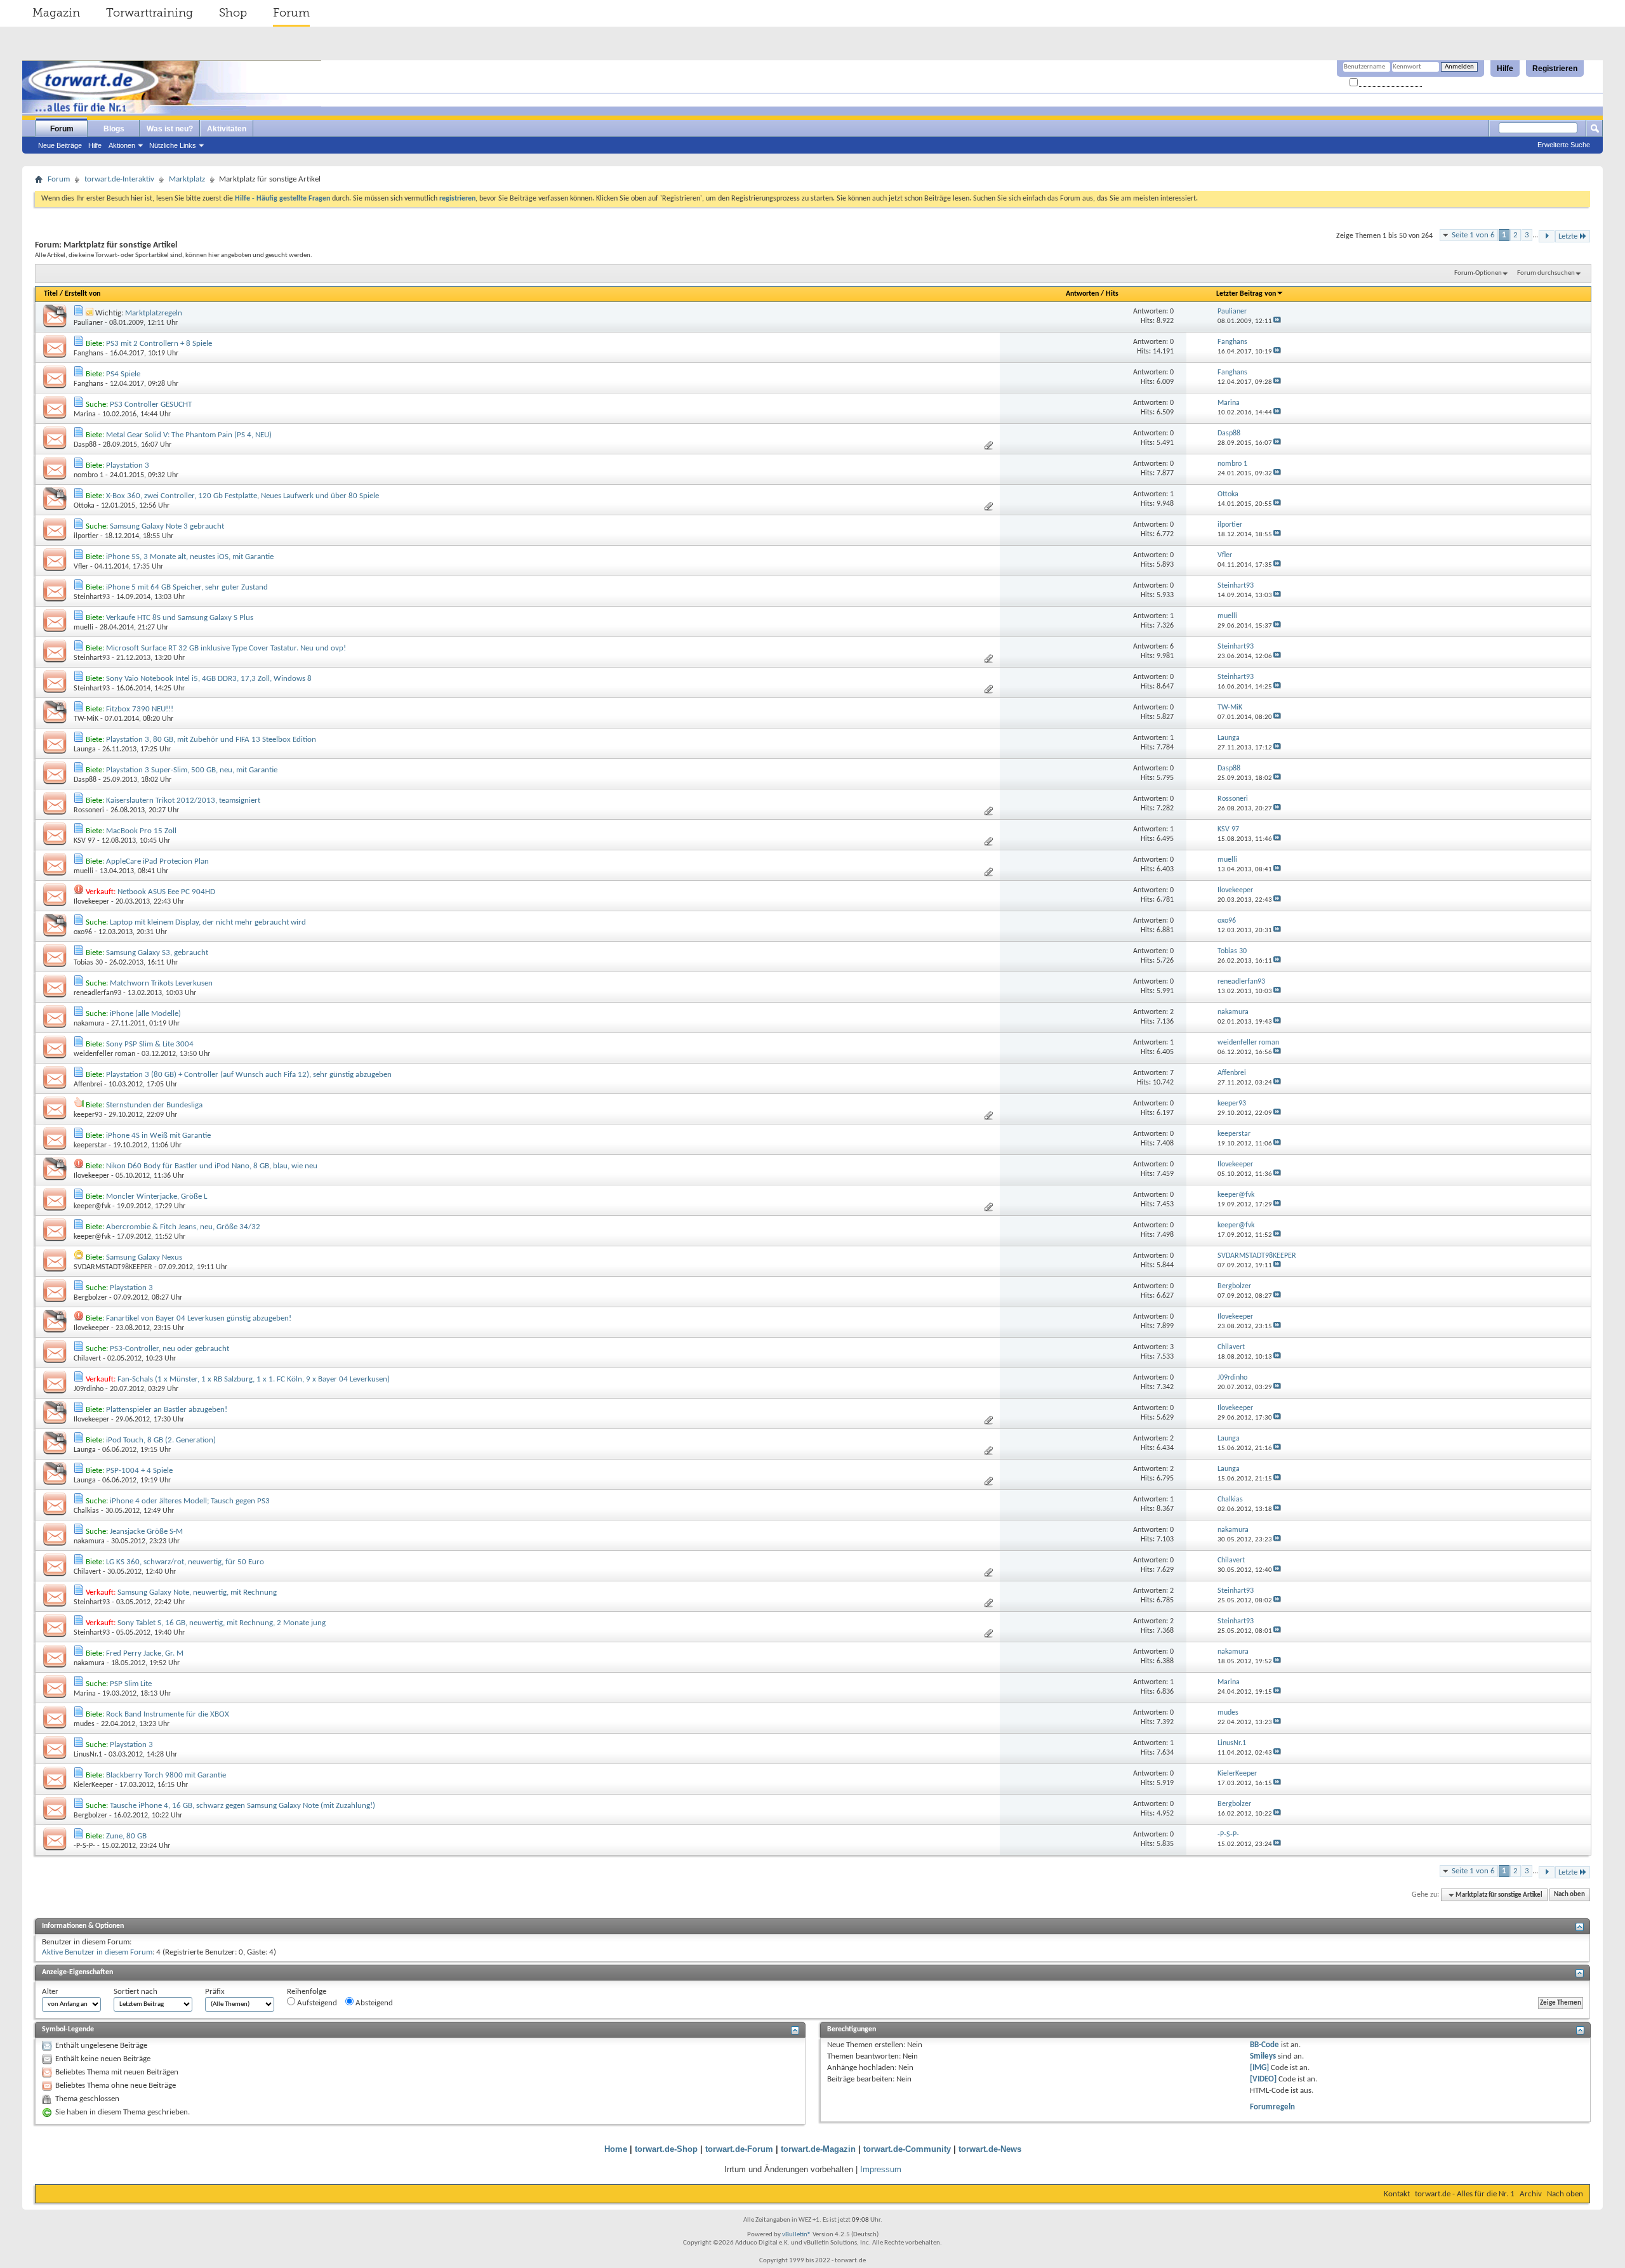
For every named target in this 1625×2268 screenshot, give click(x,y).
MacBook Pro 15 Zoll (141, 831)
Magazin (56, 13)
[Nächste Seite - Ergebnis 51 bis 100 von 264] (1547, 236)
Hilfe (1505, 69)
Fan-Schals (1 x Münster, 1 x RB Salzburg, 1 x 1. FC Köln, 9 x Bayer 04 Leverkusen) (254, 1379)
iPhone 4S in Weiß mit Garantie (158, 1136)
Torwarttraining (149, 13)
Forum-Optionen (1478, 273)
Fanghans (89, 353)
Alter (50, 1992)
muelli (83, 628)
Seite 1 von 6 (1473, 235)
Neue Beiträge (60, 145)
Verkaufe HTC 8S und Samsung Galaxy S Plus (180, 618)
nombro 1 (89, 475)
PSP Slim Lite (131, 1684)
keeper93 (88, 1115)
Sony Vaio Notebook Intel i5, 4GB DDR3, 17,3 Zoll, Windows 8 (209, 679)
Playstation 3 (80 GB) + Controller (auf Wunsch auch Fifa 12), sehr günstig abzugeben (249, 1075)
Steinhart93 (92, 597)
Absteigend (373, 2003)
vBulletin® (797, 2235)
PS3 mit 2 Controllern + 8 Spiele (159, 344)
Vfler (81, 567)
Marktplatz (187, 179)
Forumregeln (1272, 2107)
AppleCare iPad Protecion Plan (157, 861)
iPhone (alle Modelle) (145, 1014)
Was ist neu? (170, 129)
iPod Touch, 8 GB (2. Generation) (161, 1440)
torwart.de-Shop (666, 2149)
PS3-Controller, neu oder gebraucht (169, 1349)
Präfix (215, 1992)
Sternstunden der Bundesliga (154, 1105)
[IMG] (1259, 2068)
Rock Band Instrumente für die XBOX (168, 1714)
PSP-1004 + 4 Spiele (139, 1471)
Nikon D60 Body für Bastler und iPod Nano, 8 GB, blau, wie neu (212, 1166)
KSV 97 (84, 841)
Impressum (881, 2169)
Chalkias (86, 1511)
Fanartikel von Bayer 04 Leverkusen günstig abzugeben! (199, 1318)
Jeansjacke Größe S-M (146, 1532)
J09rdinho (89, 1389)
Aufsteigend (316, 2003)
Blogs (114, 129)
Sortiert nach (136, 1992)
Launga (85, 749)
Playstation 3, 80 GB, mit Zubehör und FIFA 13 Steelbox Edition (211, 740)
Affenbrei (88, 1085)
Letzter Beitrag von (1246, 294)
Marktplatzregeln (154, 313)
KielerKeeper (93, 1785)
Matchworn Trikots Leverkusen (161, 983)
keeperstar (90, 1145)
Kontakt (1397, 2194)
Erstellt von (83, 294)
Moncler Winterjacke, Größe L (156, 1197)
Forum (291, 13)
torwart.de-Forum (739, 2149)
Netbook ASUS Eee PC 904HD (166, 892)
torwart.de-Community (907, 2149)
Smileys (1263, 2056)
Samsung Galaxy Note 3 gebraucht (167, 526)
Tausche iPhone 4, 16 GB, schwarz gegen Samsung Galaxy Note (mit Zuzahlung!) (242, 1806)
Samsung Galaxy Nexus (144, 1257)
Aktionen (122, 145)
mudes (84, 1724)
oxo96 (83, 932)
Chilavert (87, 1359)
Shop (233, 13)
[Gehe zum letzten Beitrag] (1277, 321)
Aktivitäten (227, 129)
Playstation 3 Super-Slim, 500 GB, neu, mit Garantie (192, 770)
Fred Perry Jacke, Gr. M (145, 1653)
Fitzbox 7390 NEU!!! (140, 709)
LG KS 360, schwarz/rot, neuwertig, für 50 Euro (185, 1562)
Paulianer (88, 323)
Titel (51, 294)
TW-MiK (86, 719)
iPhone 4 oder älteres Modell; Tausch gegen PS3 (190, 1501)
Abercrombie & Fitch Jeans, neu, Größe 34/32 (183, 1227)
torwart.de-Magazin (818, 2149)
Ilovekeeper (91, 902)
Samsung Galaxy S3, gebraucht (157, 953)
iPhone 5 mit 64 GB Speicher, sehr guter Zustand (187, 587)
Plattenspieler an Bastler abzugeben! (167, 1410)
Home (616, 2149)
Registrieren (1555, 69)
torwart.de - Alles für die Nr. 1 (1465, 2194)
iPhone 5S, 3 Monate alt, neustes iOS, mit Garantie (190, 557)
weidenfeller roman (104, 1054)
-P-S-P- (84, 1846)
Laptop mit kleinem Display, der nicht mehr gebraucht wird (208, 922)
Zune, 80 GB (126, 1836)
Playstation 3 (128, 465)
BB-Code (1264, 2045)
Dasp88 (85, 445)
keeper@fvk (92, 1206)
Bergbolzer (90, 1298)
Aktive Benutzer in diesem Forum (97, 1952)
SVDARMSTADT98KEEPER (113, 1267)
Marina (85, 414)
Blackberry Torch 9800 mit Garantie (166, 1775)
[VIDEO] (1263, 2079)
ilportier (86, 536)
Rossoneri (89, 810)
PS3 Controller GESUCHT (151, 405)
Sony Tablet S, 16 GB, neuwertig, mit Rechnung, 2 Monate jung (222, 1623)
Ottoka (84, 506)
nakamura (89, 1024)
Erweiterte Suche (1564, 145)
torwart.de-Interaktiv (119, 179)
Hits (1112, 294)
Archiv (1531, 2194)
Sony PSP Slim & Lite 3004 (150, 1044)
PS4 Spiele (123, 374)
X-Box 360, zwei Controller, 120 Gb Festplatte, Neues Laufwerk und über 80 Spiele (242, 496)
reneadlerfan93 (97, 993)
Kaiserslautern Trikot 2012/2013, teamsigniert (183, 801)
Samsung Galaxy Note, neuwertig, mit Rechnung (197, 1592)
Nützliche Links (173, 145)
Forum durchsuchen (1546, 273)
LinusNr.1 (88, 1755)
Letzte (1568, 236)
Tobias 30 (88, 963)
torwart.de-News (990, 2149)
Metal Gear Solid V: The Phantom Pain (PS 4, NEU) (189, 435)
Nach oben (1569, 1895)
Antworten (1082, 294)
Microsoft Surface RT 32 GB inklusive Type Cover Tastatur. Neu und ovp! (226, 648)
